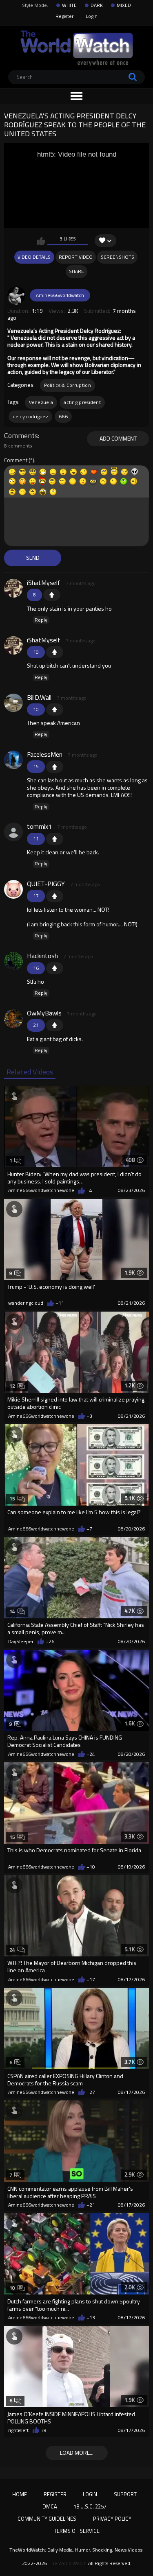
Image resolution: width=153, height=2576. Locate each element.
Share (76, 271)
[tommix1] (13, 832)
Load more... (77, 2453)
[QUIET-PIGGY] (13, 889)
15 (12, 1499)
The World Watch (68, 2563)
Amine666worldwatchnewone (41, 1190)
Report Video (76, 257)
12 (12, 1386)
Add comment (118, 438)
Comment (16, 460)
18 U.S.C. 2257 (90, 2506)
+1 (52, 595)
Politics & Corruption (68, 385)
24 (12, 1950)
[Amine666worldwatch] (17, 295)
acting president (82, 402)
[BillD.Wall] (13, 703)
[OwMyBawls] (13, 1019)
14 (12, 1611)
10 (12, 2288)
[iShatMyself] (13, 588)
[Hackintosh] (13, 961)
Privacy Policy (112, 2519)
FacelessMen (45, 754)
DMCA (50, 2506)
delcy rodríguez (31, 416)
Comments (21, 436)
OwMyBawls (44, 1013)
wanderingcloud (26, 1303)
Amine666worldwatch (60, 295)
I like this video (41, 241)
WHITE (69, 5)
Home (20, 2494)
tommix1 (39, 826)
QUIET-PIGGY (46, 884)
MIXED (124, 5)
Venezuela (41, 402)
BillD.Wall (39, 697)
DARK (97, 5)
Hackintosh (42, 956)
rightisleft (18, 2430)
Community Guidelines (47, 2519)
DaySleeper (21, 1642)
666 (63, 416)
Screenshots (118, 257)
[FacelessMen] (13, 760)
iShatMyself (44, 583)
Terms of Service (77, 2531)
